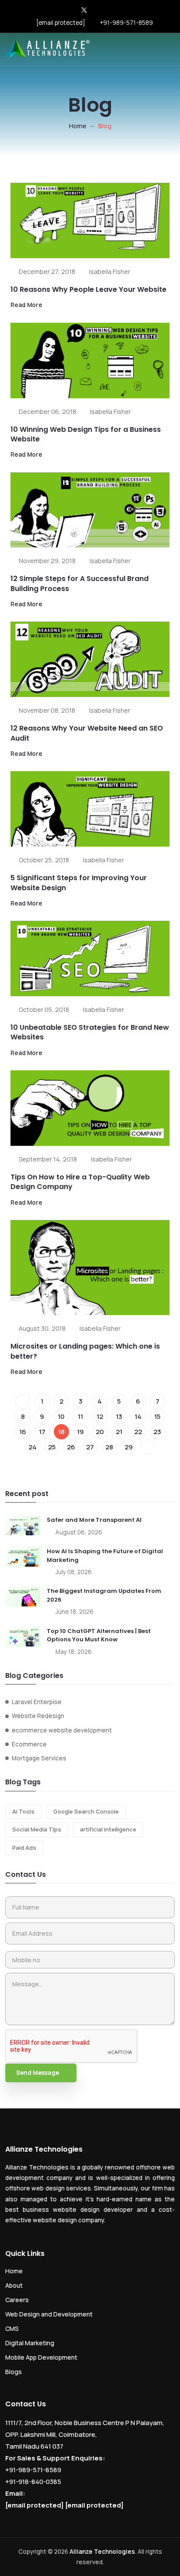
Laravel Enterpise (37, 1702)
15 (157, 1416)
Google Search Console (86, 1811)
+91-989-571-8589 (126, 23)
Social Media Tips (37, 1829)
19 (80, 1432)
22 (138, 1432)
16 (23, 1432)
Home (78, 126)
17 (42, 1432)
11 (80, 1416)
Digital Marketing (30, 2343)
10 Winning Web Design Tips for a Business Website (86, 434)
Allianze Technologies (102, 2552)
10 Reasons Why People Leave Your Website (88, 289)
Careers (17, 2300)
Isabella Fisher (110, 272)
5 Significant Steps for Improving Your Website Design (79, 883)
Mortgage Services (39, 1758)
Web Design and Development (49, 2314)
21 (119, 1432)
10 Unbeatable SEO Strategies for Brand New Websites (90, 1032)
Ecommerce (29, 1744)
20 (100, 1432)
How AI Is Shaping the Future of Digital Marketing (105, 1556)
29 (129, 1447)
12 (100, 1416)
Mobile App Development (41, 2357)
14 (138, 1416)
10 (61, 1416)
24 (33, 1447)
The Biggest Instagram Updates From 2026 (104, 1595)
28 (109, 1447)
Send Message (38, 2073)
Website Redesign (38, 1716)
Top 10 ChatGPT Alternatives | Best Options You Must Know (99, 1635)
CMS (12, 2328)
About (14, 2285)
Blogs (14, 2372)
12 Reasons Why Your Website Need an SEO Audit (87, 733)
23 (157, 1432)
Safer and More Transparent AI (94, 1520)
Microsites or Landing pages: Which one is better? (85, 1351)
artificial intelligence (108, 1829)
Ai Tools (23, 1811)
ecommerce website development (62, 1730)
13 (119, 1416)
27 (90, 1447)
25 (52, 1447)
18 (61, 1432)
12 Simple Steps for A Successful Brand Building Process (80, 583)
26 (71, 1447)
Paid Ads (24, 1848)
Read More (26, 305)
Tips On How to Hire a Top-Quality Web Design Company (80, 1182)
